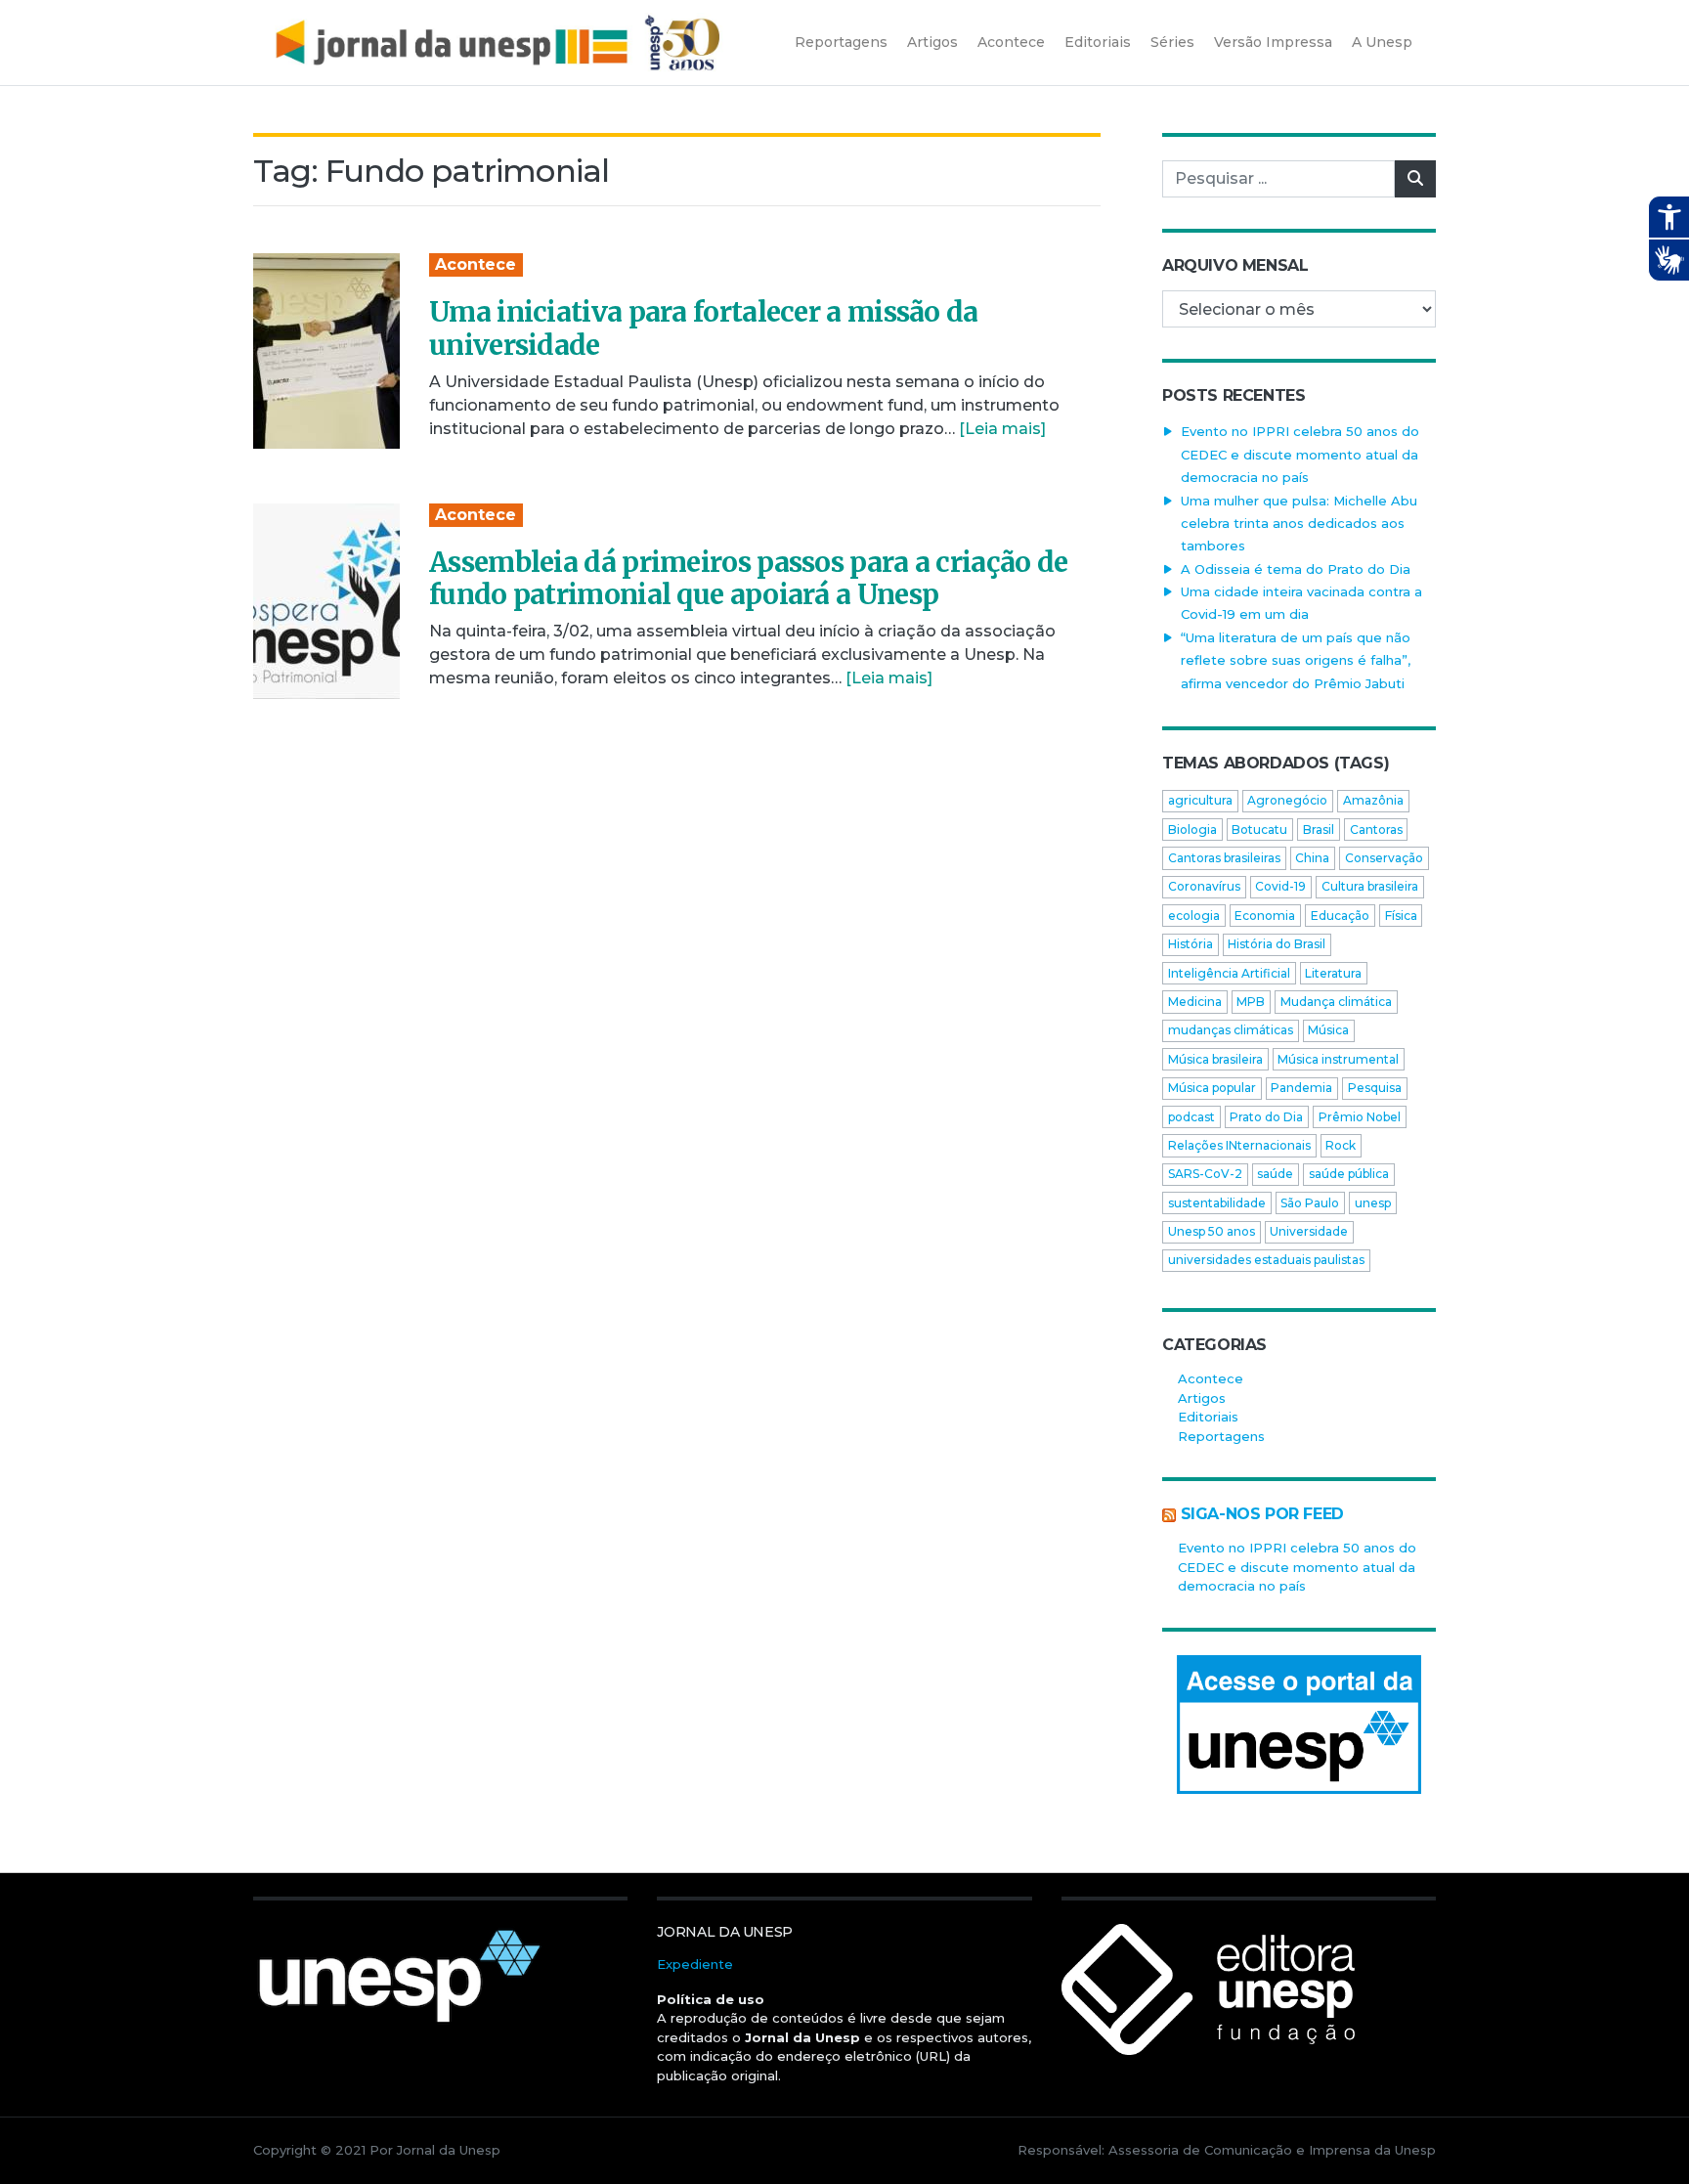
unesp (1373, 1203)
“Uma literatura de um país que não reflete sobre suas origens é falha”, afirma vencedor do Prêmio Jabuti (1296, 660)
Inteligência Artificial (1229, 973)
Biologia (1192, 830)
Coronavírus (1204, 886)
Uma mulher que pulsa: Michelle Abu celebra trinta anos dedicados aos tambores (1299, 524)
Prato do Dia (1266, 1117)
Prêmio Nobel (1360, 1117)
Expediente (695, 1964)
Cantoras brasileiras (1224, 858)
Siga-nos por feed (1262, 1514)
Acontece (476, 264)
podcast (1191, 1117)
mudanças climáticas (1231, 1030)
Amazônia (1373, 800)
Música (1328, 1030)
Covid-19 (1280, 886)
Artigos (1202, 1398)
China (1312, 858)
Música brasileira (1215, 1059)
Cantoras (1376, 830)
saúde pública (1349, 1174)
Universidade (1309, 1231)
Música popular (1212, 1088)
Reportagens (1221, 1436)
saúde (1275, 1174)
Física (1401, 916)
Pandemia (1301, 1088)
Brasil (1319, 830)
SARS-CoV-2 (1205, 1174)
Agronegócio (1287, 800)
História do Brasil (1277, 944)
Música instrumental (1338, 1059)
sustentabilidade (1217, 1203)
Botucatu (1259, 830)
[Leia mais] (1002, 429)
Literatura (1333, 973)
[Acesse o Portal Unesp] (1299, 1725)
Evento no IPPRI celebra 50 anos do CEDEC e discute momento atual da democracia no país (1300, 454)
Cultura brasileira (1370, 886)
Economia (1265, 916)
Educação (1340, 916)
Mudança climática (1336, 1002)
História (1191, 944)
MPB (1251, 1002)
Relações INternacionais (1239, 1145)
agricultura (1200, 800)
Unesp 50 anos (1212, 1231)
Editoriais (1208, 1417)
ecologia (1194, 916)
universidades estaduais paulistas (1266, 1260)
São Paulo (1310, 1203)
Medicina (1195, 1002)
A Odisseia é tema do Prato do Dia (1296, 569)
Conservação (1384, 858)
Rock (1341, 1145)
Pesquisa (1375, 1088)
